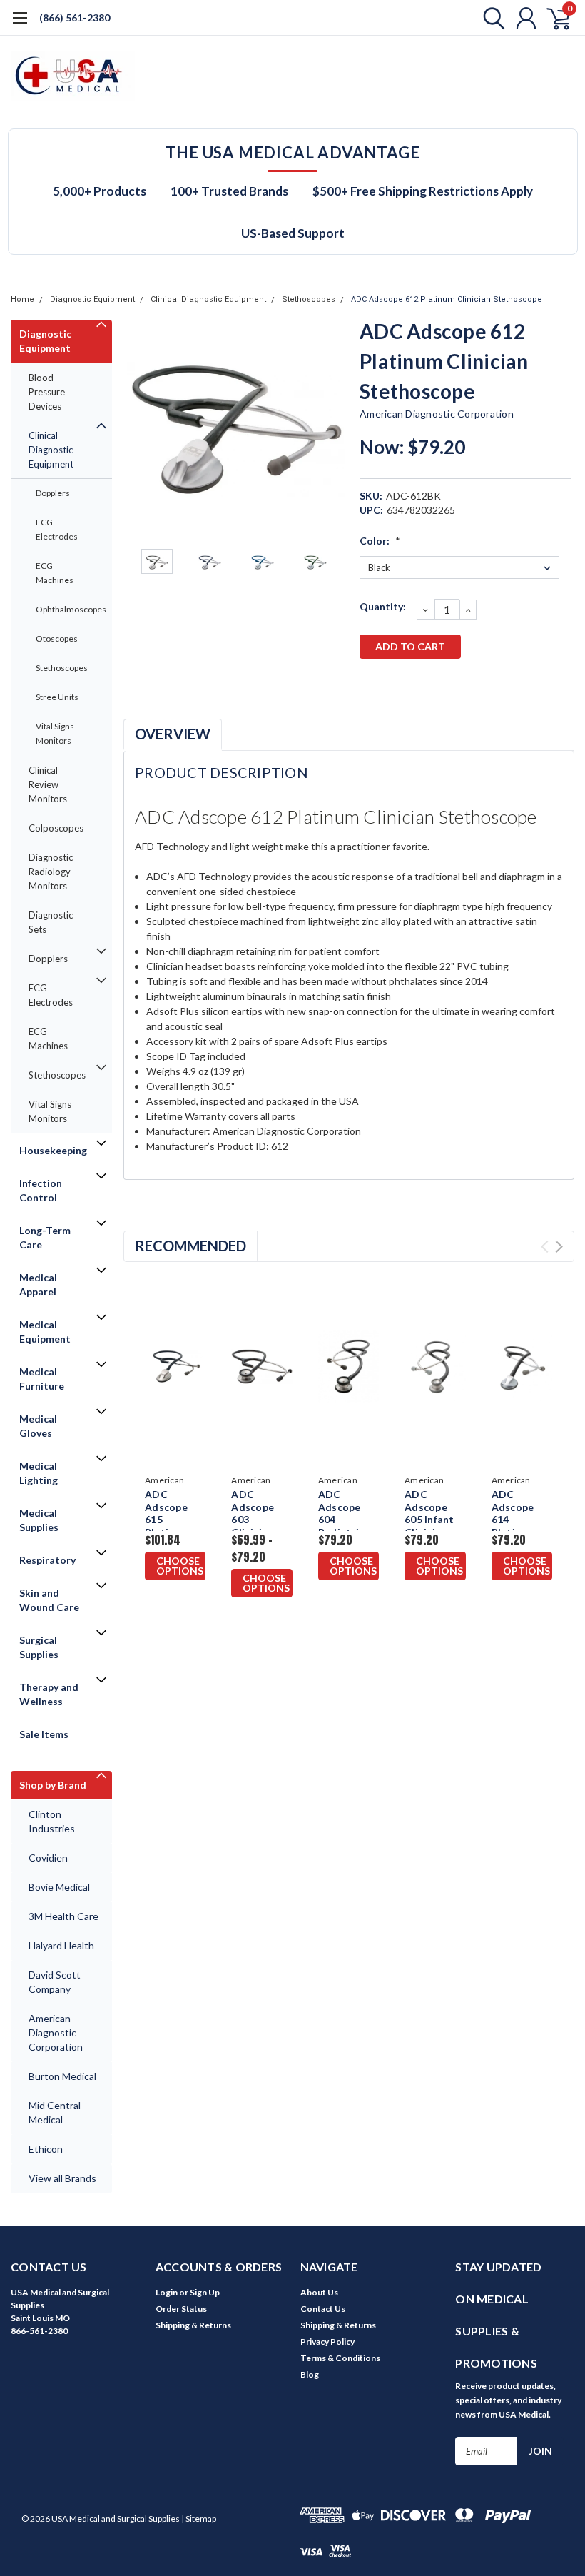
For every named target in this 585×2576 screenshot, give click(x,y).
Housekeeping (53, 1150)
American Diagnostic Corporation (56, 2032)
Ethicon (46, 2149)
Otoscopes (57, 638)
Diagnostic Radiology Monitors (51, 872)
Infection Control (41, 1190)
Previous (141, 429)
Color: (380, 541)
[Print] (417, 684)
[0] (553, 18)
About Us (319, 2292)
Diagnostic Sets (51, 922)
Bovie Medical (59, 1887)
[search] (490, 18)
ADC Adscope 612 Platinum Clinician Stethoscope (447, 299)
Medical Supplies (39, 1520)
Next (331, 429)
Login (167, 2292)
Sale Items (44, 1734)
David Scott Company (55, 1982)
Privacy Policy (327, 2342)
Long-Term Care (45, 1237)
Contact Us (323, 2309)
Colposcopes (56, 828)
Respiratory (47, 1560)
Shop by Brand (53, 1785)
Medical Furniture (42, 1379)
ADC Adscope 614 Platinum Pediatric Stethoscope (522, 1526)
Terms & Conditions (340, 2358)
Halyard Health (61, 1945)
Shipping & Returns (193, 2325)
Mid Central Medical (55, 2112)
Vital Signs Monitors (55, 733)
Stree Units (57, 697)
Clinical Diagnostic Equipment (208, 299)
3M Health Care (63, 1916)
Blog (310, 2374)
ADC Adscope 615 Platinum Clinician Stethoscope (175, 1526)
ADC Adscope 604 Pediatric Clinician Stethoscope (349, 1526)
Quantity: (383, 606)
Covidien (48, 1858)
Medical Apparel (38, 1284)
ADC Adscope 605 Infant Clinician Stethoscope (435, 1519)
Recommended (190, 1246)
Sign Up (205, 2292)
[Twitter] (440, 684)
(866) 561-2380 (75, 17)
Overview (173, 734)
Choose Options (180, 1566)
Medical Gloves (38, 1426)
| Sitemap (199, 2519)
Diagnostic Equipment (92, 299)
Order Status (181, 2309)
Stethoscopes (309, 299)
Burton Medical (62, 2076)
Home (22, 299)
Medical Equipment (45, 1332)
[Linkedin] (464, 684)
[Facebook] (370, 684)
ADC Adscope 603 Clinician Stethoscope (261, 1519)
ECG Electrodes (57, 529)
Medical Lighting (39, 1473)
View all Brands (62, 2178)
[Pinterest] (487, 684)
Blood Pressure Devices (47, 392)
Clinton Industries (52, 1821)
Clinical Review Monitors (48, 784)
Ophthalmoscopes (66, 609)
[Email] (393, 684)
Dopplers (53, 493)
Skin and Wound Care (49, 1600)
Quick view (177, 1369)
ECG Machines (55, 573)
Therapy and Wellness (49, 1694)
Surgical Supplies (39, 1647)
